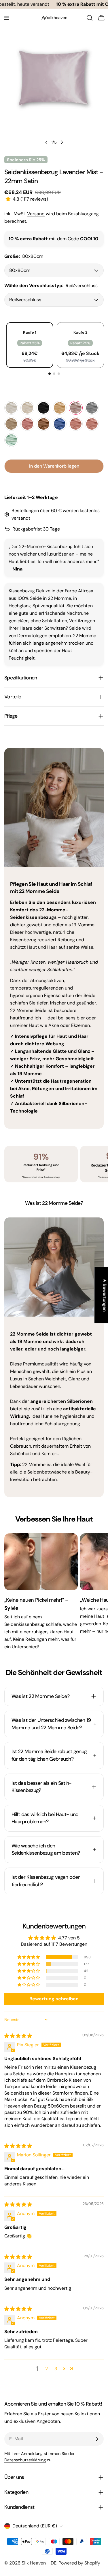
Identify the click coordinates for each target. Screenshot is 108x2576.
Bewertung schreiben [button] (54, 1999)
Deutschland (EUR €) (35, 2526)
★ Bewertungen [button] (105, 1295)
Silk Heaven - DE (39, 2563)
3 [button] (56, 2369)
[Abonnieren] (97, 2439)
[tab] (54, 1204)
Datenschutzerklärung (25, 2460)
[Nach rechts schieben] (62, 142)
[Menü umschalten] (7, 18)
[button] (9, 199)
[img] (18, 2036)
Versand (36, 214)
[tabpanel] (54, 1357)
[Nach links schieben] (46, 142)
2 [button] (47, 2369)
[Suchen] (90, 18)
